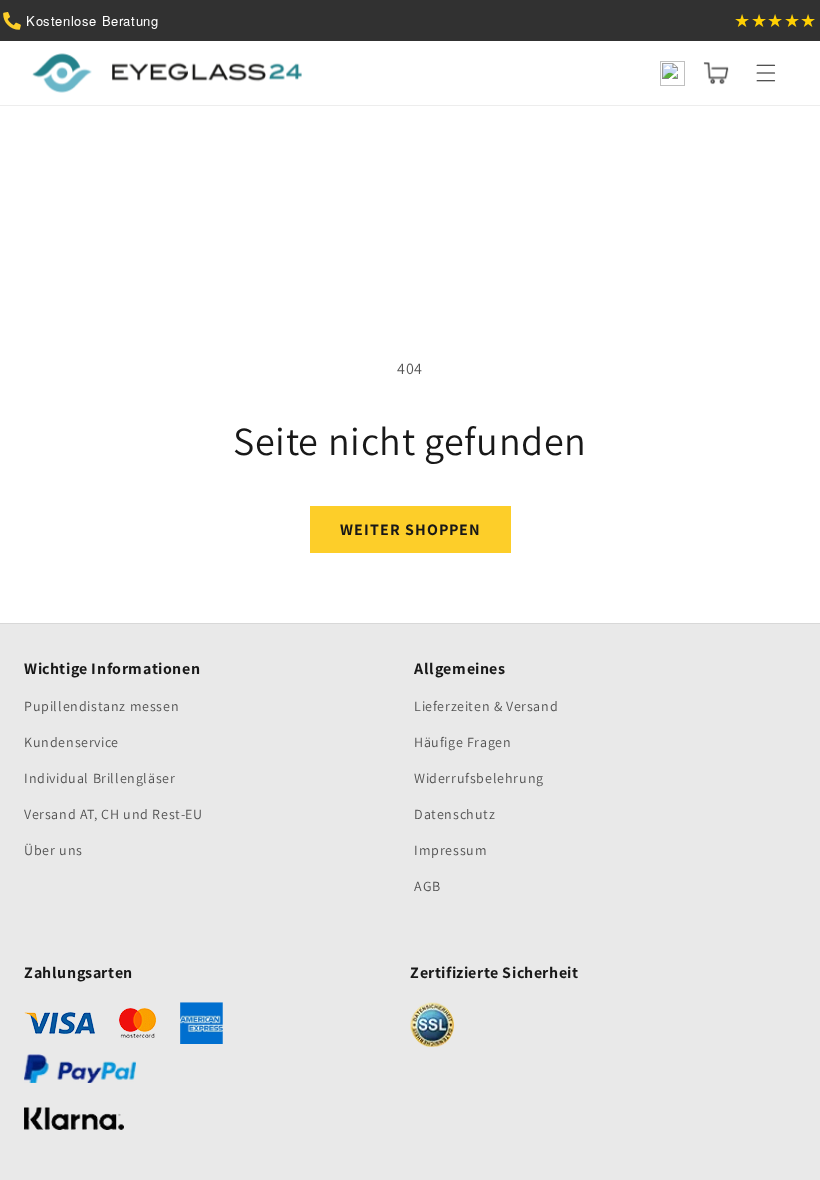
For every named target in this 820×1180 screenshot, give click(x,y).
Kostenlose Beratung (92, 20)
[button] (766, 73)
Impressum (450, 850)
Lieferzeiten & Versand (486, 706)
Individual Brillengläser (99, 778)
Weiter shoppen (410, 529)
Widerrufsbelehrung (479, 778)
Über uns (53, 850)
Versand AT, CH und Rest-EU (113, 814)
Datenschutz (455, 814)
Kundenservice (71, 742)
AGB (427, 886)
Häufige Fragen (462, 742)
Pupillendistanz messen (101, 706)
